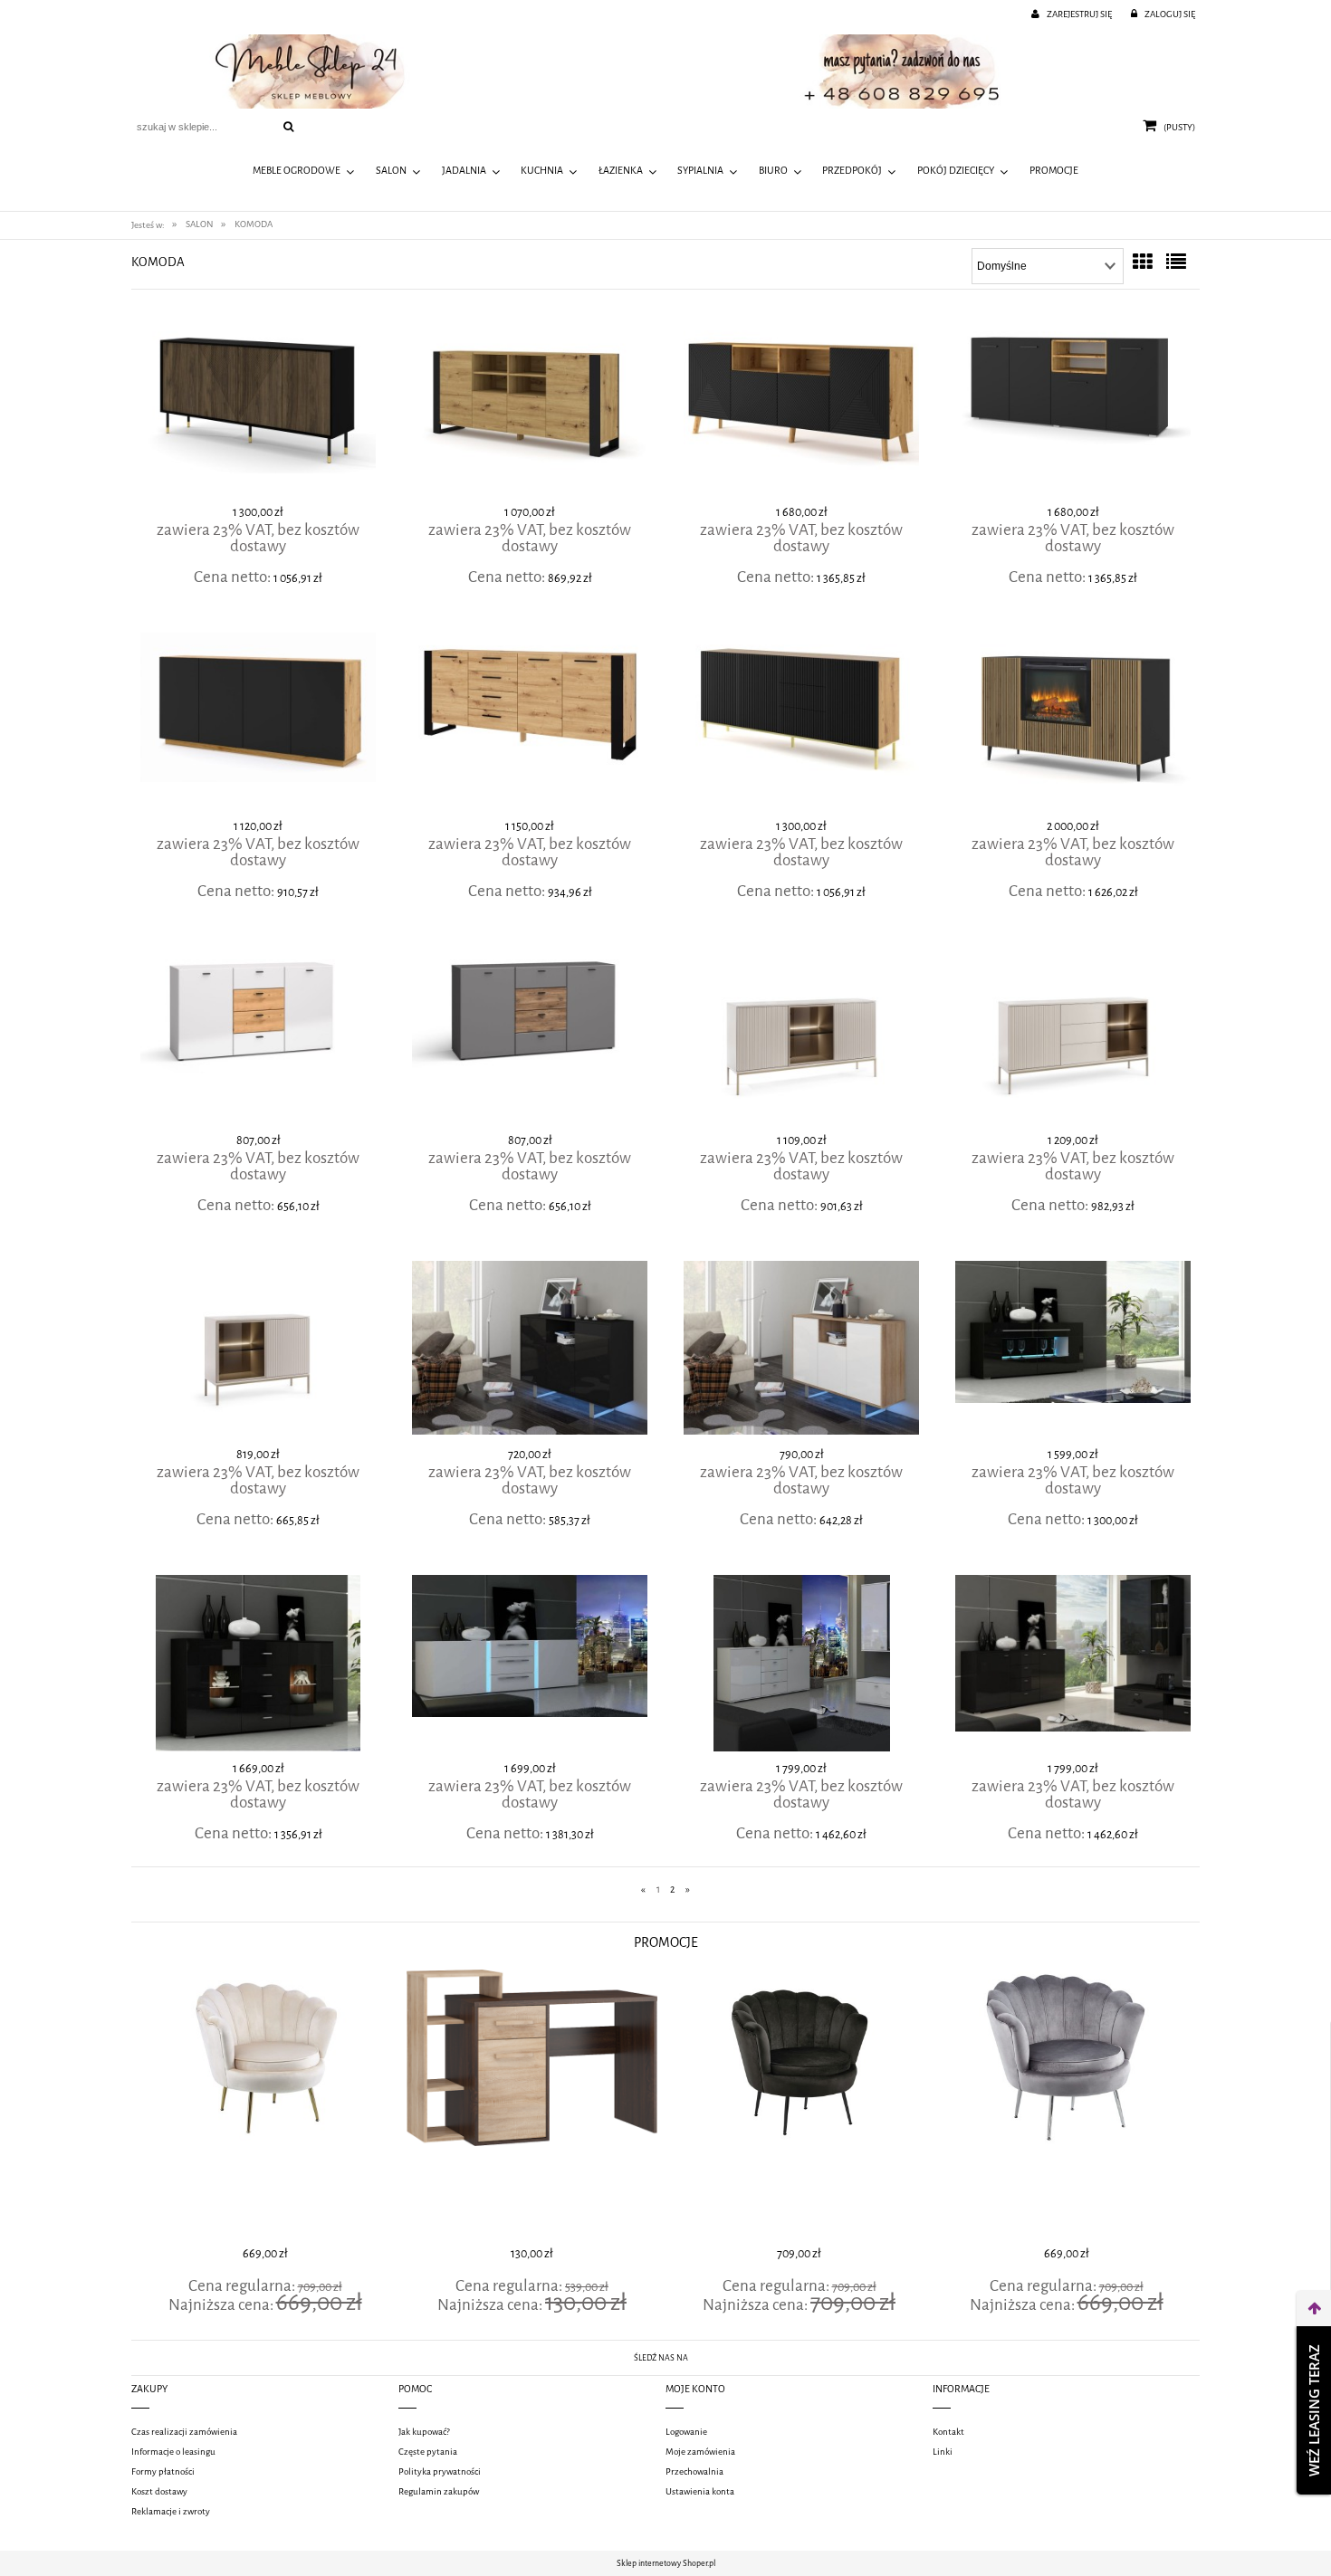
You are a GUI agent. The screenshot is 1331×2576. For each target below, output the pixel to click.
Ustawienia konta (700, 2491)
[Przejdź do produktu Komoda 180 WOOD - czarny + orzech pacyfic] (258, 409)
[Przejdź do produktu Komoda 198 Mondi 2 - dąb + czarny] (530, 723)
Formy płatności (163, 2471)
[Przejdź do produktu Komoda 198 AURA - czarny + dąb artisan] (258, 723)
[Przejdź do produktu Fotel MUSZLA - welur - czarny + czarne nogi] (532, 2105)
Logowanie (686, 2432)
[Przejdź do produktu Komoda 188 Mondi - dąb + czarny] (530, 409)
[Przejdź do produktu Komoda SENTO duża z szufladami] (1073, 1037)
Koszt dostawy (159, 2491)
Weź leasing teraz (1314, 2410)
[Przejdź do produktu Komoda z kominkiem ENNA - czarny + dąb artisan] (1073, 723)
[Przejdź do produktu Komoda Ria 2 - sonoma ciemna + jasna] (1066, 2105)
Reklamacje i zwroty (171, 2511)
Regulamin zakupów (439, 2491)
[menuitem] (304, 172)
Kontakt (948, 2432)
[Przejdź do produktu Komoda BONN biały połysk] (530, 1665)
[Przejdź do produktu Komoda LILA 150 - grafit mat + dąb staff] (530, 1037)
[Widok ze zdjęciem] (1143, 263)
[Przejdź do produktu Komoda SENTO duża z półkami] (801, 1037)
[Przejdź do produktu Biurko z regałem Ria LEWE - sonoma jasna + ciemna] (265, 2105)
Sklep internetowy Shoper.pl (666, 2563)
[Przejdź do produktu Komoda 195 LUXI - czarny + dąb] (801, 409)
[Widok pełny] (1176, 263)
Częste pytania (428, 2452)
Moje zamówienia (700, 2452)
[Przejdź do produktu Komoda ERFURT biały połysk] (801, 1665)
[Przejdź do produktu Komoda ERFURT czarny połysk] (1073, 1665)
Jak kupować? (424, 2432)
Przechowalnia (694, 2471)
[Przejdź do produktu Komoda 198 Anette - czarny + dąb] (1073, 409)
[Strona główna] (665, 72)
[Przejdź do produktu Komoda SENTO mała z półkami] (258, 1351)
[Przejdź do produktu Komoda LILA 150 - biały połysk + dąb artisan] (258, 1037)
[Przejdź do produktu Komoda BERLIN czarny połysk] (258, 1665)
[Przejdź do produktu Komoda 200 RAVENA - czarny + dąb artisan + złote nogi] (801, 723)
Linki (943, 2452)
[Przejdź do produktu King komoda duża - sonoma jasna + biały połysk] (801, 1351)
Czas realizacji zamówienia (184, 2432)
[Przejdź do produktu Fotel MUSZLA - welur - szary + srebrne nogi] (799, 2105)
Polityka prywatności (440, 2471)
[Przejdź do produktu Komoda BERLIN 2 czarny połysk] (1073, 1351)
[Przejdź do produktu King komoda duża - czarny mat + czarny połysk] (530, 1351)
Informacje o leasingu (173, 2452)
